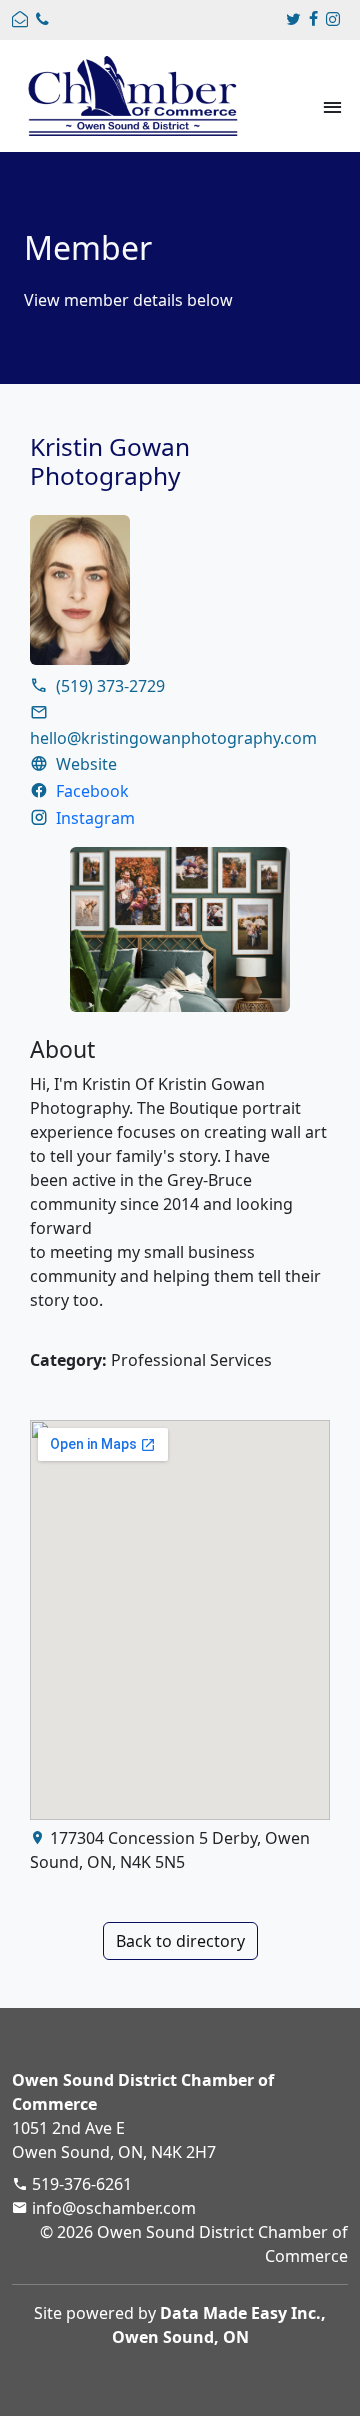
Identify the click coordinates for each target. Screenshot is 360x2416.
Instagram (95, 818)
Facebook (92, 791)
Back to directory (180, 1941)
